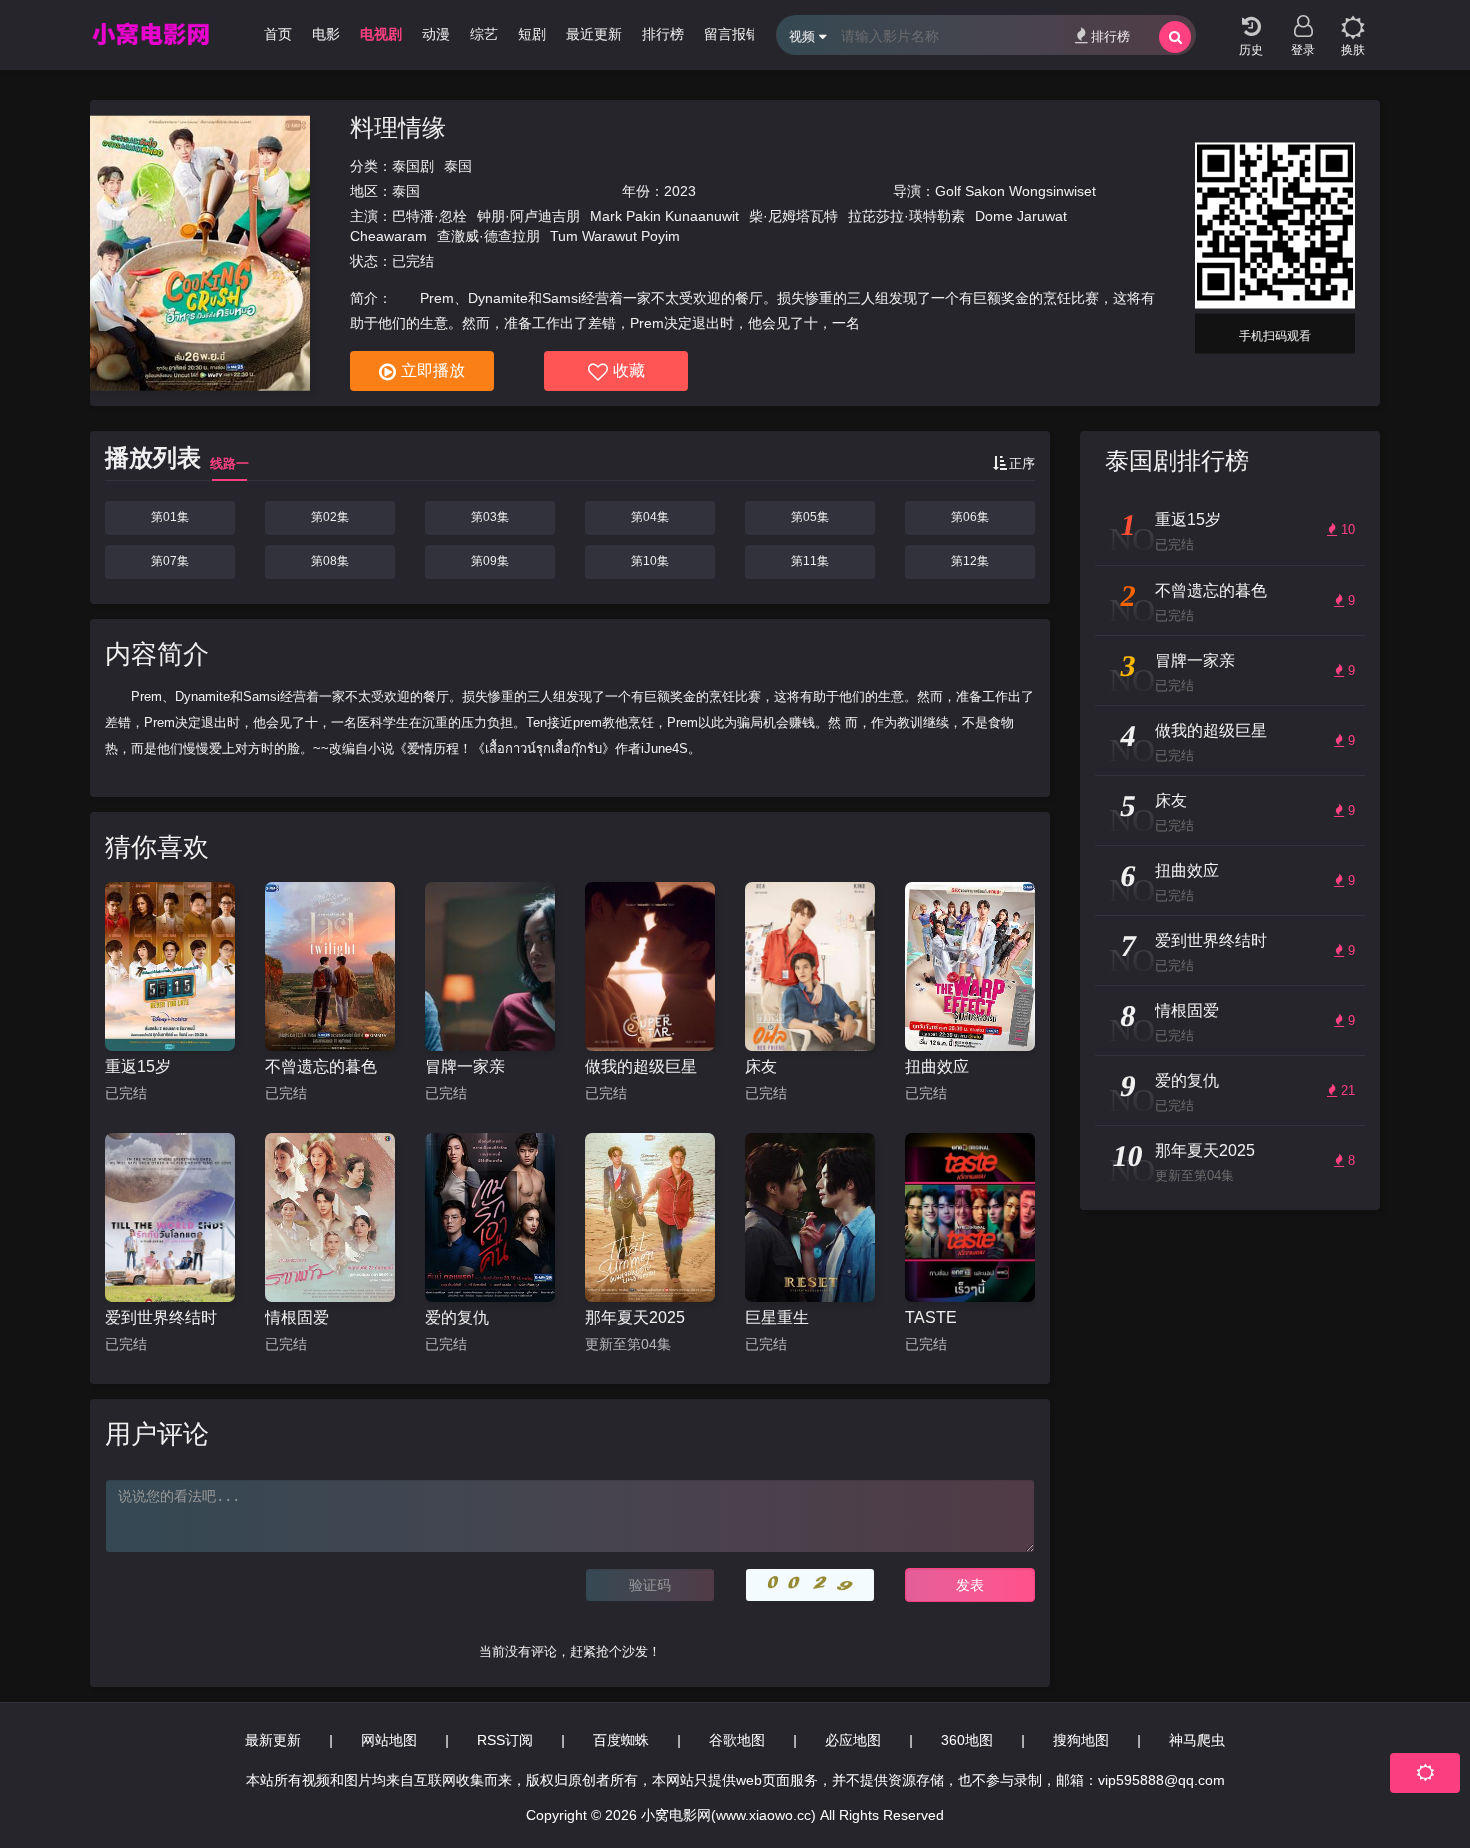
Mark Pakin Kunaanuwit (664, 216)
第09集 (490, 561)
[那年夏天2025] (650, 1217)
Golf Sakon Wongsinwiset (1015, 191)
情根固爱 (297, 1317)
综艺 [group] (484, 34)
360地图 (967, 1740)
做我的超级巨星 (641, 1066)
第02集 (330, 517)
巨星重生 (777, 1317)
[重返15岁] (170, 966)
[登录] (1303, 20)
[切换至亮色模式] (1353, 20)
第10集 (650, 561)
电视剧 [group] (381, 34)
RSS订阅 (505, 1740)
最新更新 (273, 1740)
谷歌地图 (737, 1740)
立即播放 (433, 370)
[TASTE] (970, 1217)
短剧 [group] (532, 34)
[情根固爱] (330, 1217)
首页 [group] (278, 34)
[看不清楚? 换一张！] (810, 1585)
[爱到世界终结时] (170, 1217)
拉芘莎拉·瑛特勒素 (906, 216)
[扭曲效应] (970, 966)
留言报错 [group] (732, 34)
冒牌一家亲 (465, 1066)
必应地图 (853, 1740)
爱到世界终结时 (161, 1317)
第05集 (810, 517)
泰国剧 (413, 166)
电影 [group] (326, 34)
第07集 (170, 561)
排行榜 (1110, 36)
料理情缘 (398, 127)
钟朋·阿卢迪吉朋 (528, 216)
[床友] (810, 966)
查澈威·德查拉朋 (488, 236)
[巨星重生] (810, 1217)
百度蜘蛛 (621, 1740)
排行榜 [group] (663, 34)
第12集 (970, 561)
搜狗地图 (1081, 1740)
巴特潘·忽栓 (429, 216)
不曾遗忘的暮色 (321, 1066)
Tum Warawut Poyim (615, 236)
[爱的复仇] (490, 1217)
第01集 (170, 517)
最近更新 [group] (594, 34)
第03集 (490, 517)
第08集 (330, 561)
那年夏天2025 (635, 1317)
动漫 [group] (436, 34)
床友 (761, 1066)
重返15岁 (138, 1066)
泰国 (458, 166)
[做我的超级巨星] (650, 966)
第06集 (970, 517)
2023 (680, 191)
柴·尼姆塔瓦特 (793, 216)
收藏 (629, 370)
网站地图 (389, 1740)
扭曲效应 (937, 1066)
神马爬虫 (1197, 1740)
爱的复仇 (457, 1317)
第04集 (650, 517)
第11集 (810, 561)
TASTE (931, 1317)
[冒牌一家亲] (490, 966)
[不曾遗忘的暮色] (330, 966)
